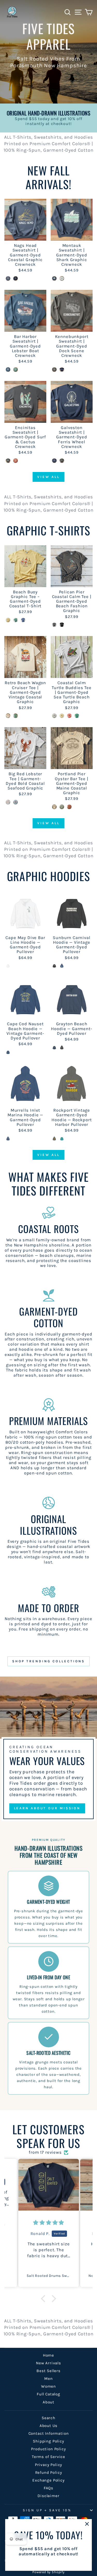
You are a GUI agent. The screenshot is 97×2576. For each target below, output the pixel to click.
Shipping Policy (48, 2441)
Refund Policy (49, 2472)
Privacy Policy (49, 2465)
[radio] (8, 278)
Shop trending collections (49, 1661)
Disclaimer (48, 2496)
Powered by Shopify (48, 2572)
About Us (49, 2426)
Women (48, 2386)
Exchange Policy (48, 2480)
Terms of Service (48, 2457)
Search (48, 2418)
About (48, 2402)
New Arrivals (48, 2363)
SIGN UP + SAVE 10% (47, 2510)
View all (48, 477)
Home (48, 2355)
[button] (44, 2299)
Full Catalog (48, 2394)
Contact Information (49, 2433)
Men (48, 2379)
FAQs (48, 2488)
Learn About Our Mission (47, 1808)
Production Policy (48, 2449)
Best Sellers (48, 2371)
